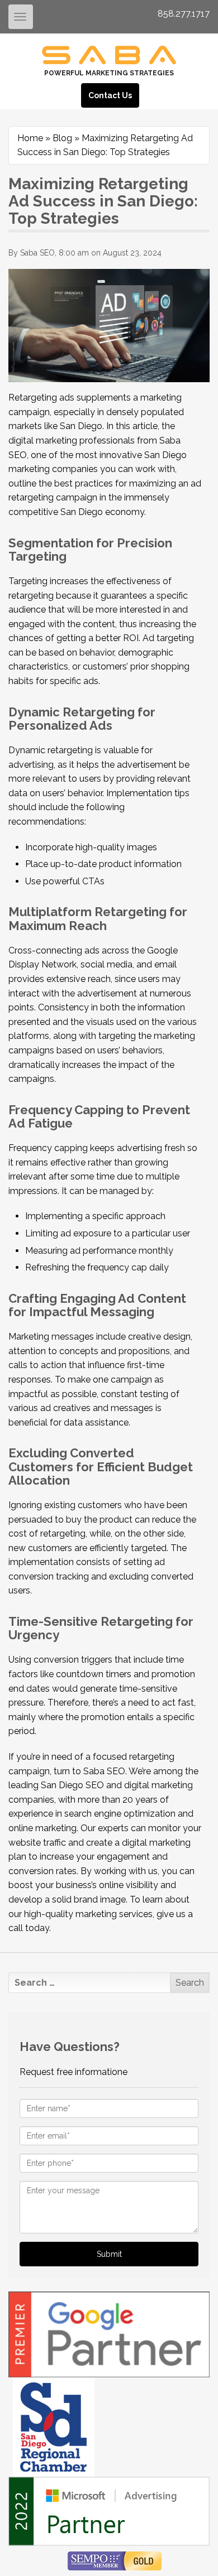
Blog (62, 138)
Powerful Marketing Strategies (109, 73)
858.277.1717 (184, 14)
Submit (109, 2254)
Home (30, 138)
